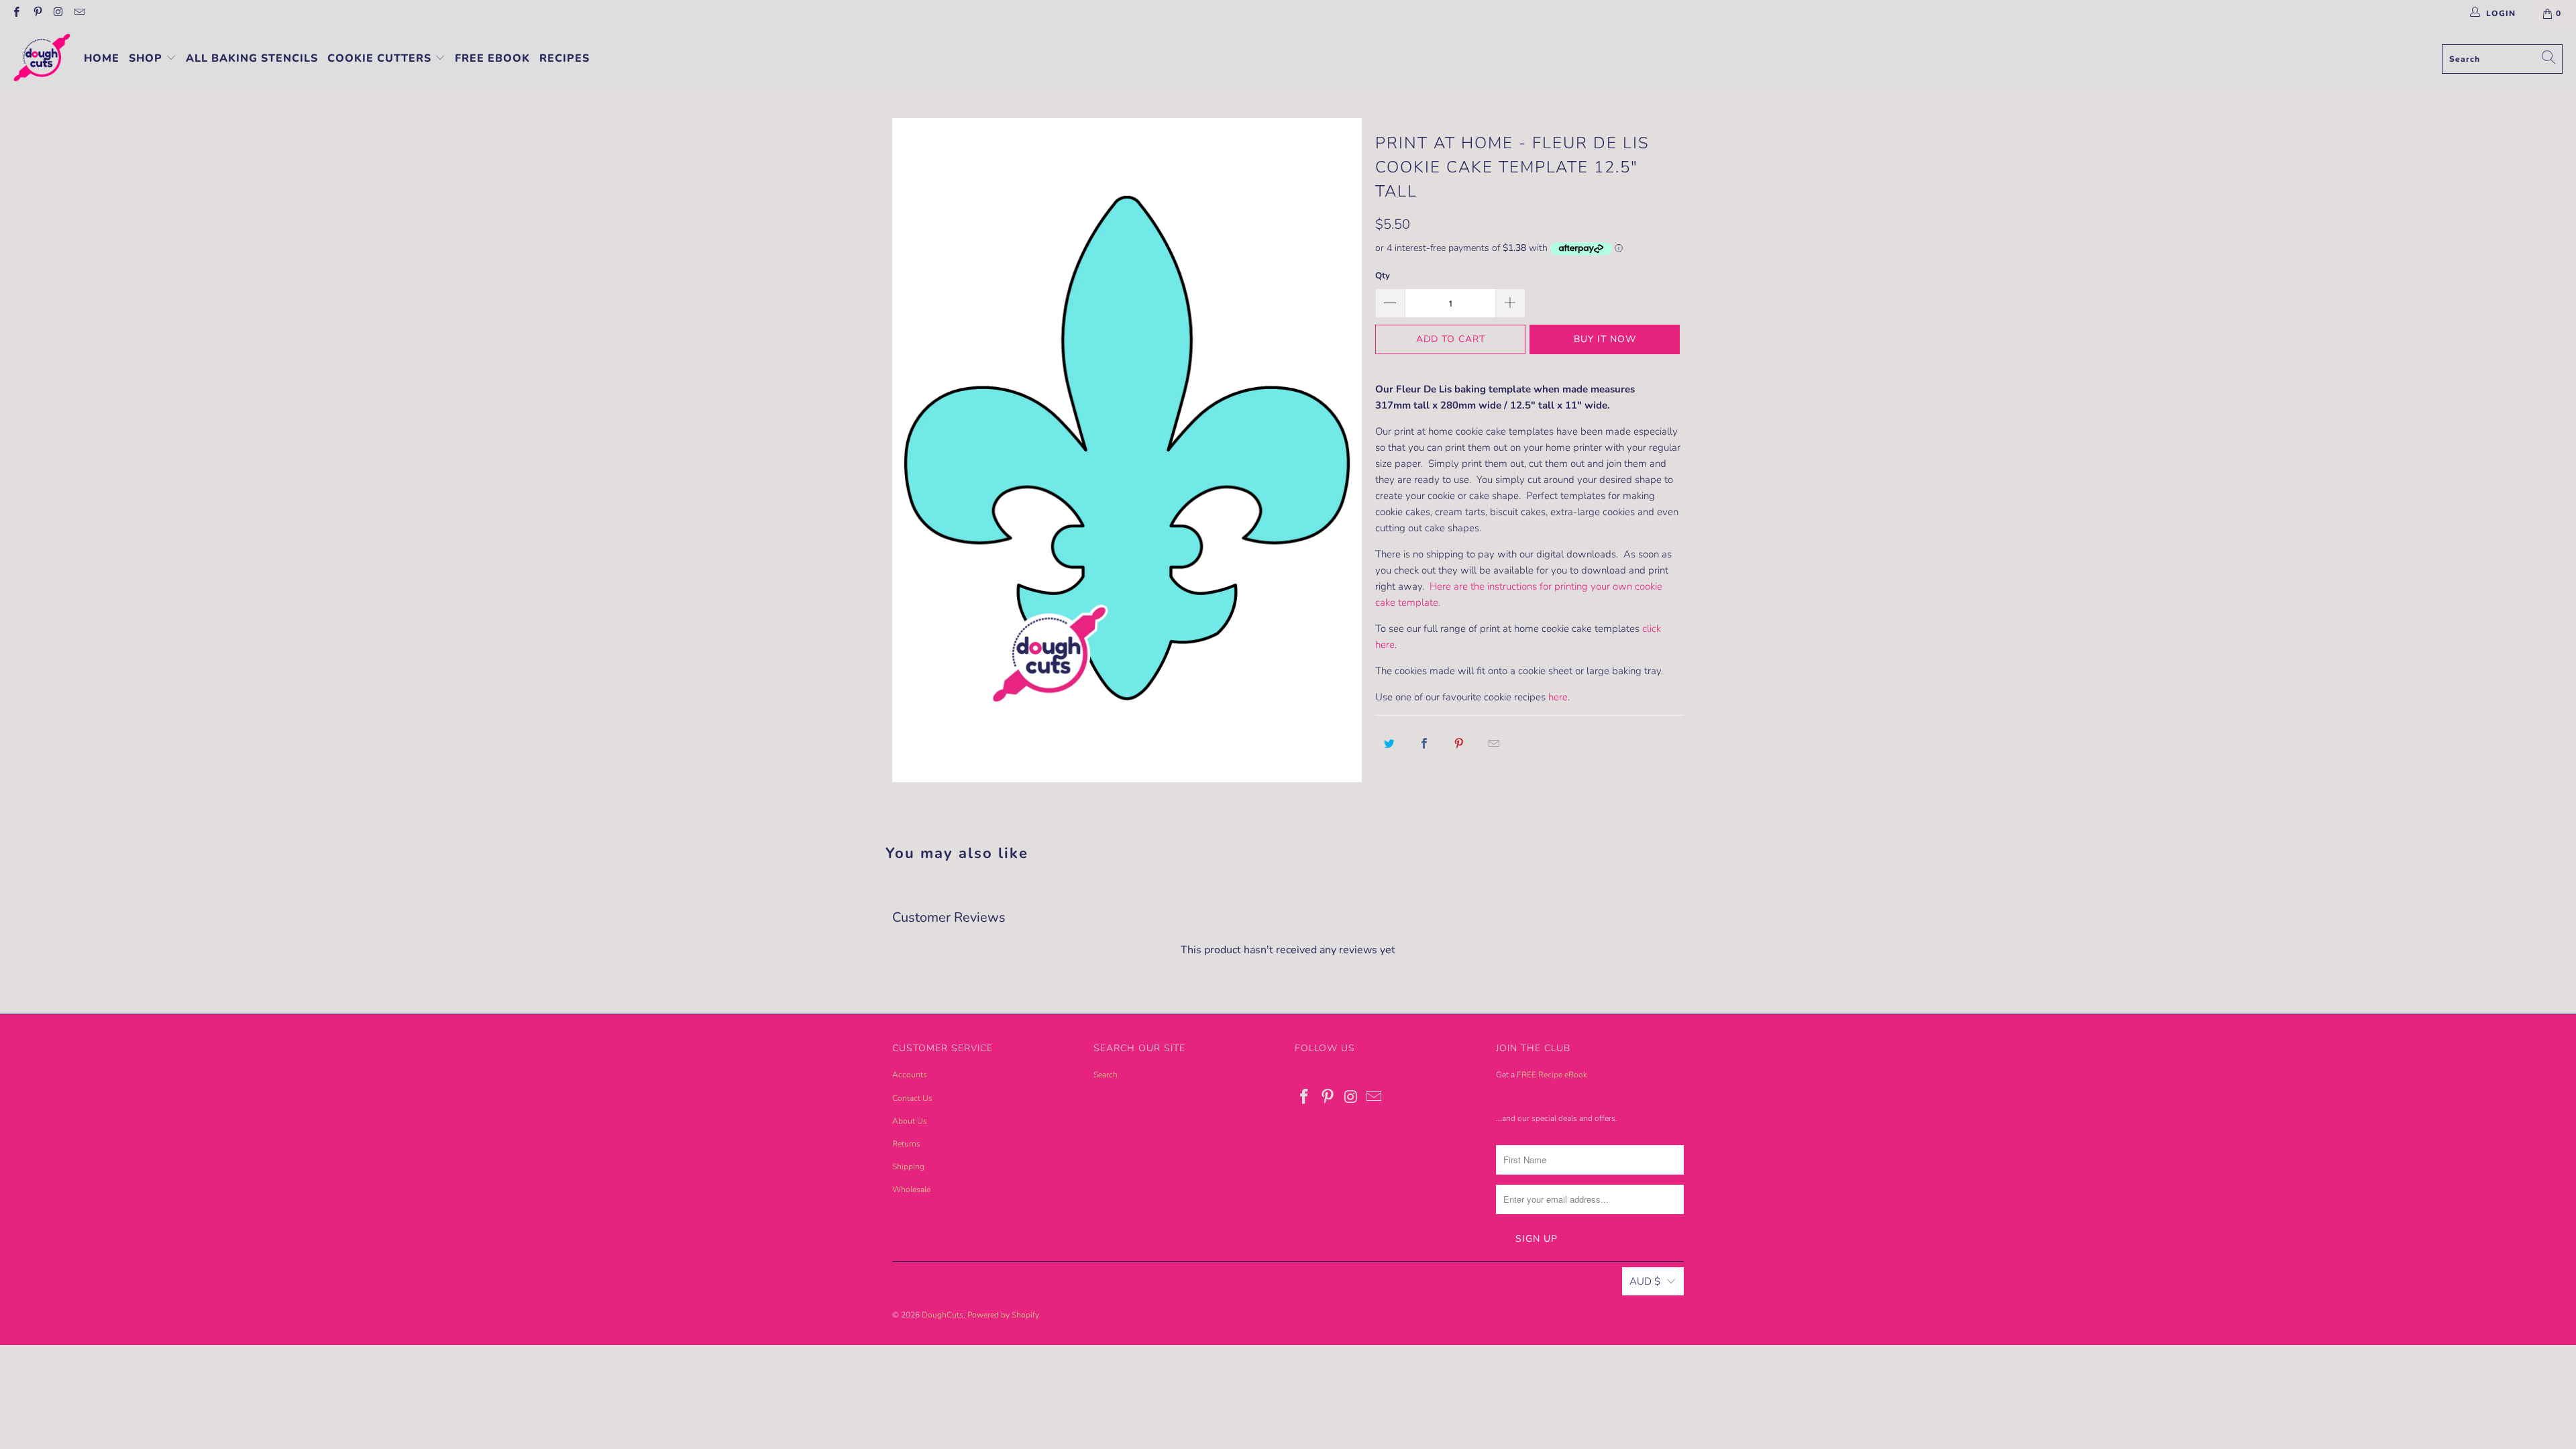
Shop (147, 58)
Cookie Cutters (381, 58)
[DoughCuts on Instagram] (58, 13)
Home (102, 58)
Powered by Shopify (1003, 1315)
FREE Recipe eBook (1552, 1075)
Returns (906, 1144)
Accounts (910, 1075)
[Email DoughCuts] (79, 13)
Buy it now (1605, 339)
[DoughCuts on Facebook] (16, 13)
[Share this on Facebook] (1425, 744)
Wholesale (911, 1189)
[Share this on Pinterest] (1459, 744)
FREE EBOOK (492, 58)
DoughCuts (943, 1315)
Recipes (565, 58)
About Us (910, 1121)
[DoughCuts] (42, 59)
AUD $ (1645, 1281)
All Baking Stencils (252, 58)
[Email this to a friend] (1494, 744)
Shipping (908, 1167)
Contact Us (912, 1098)
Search (1106, 1075)
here (1558, 697)
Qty (1383, 276)
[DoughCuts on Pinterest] (37, 13)
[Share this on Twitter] (1390, 744)
